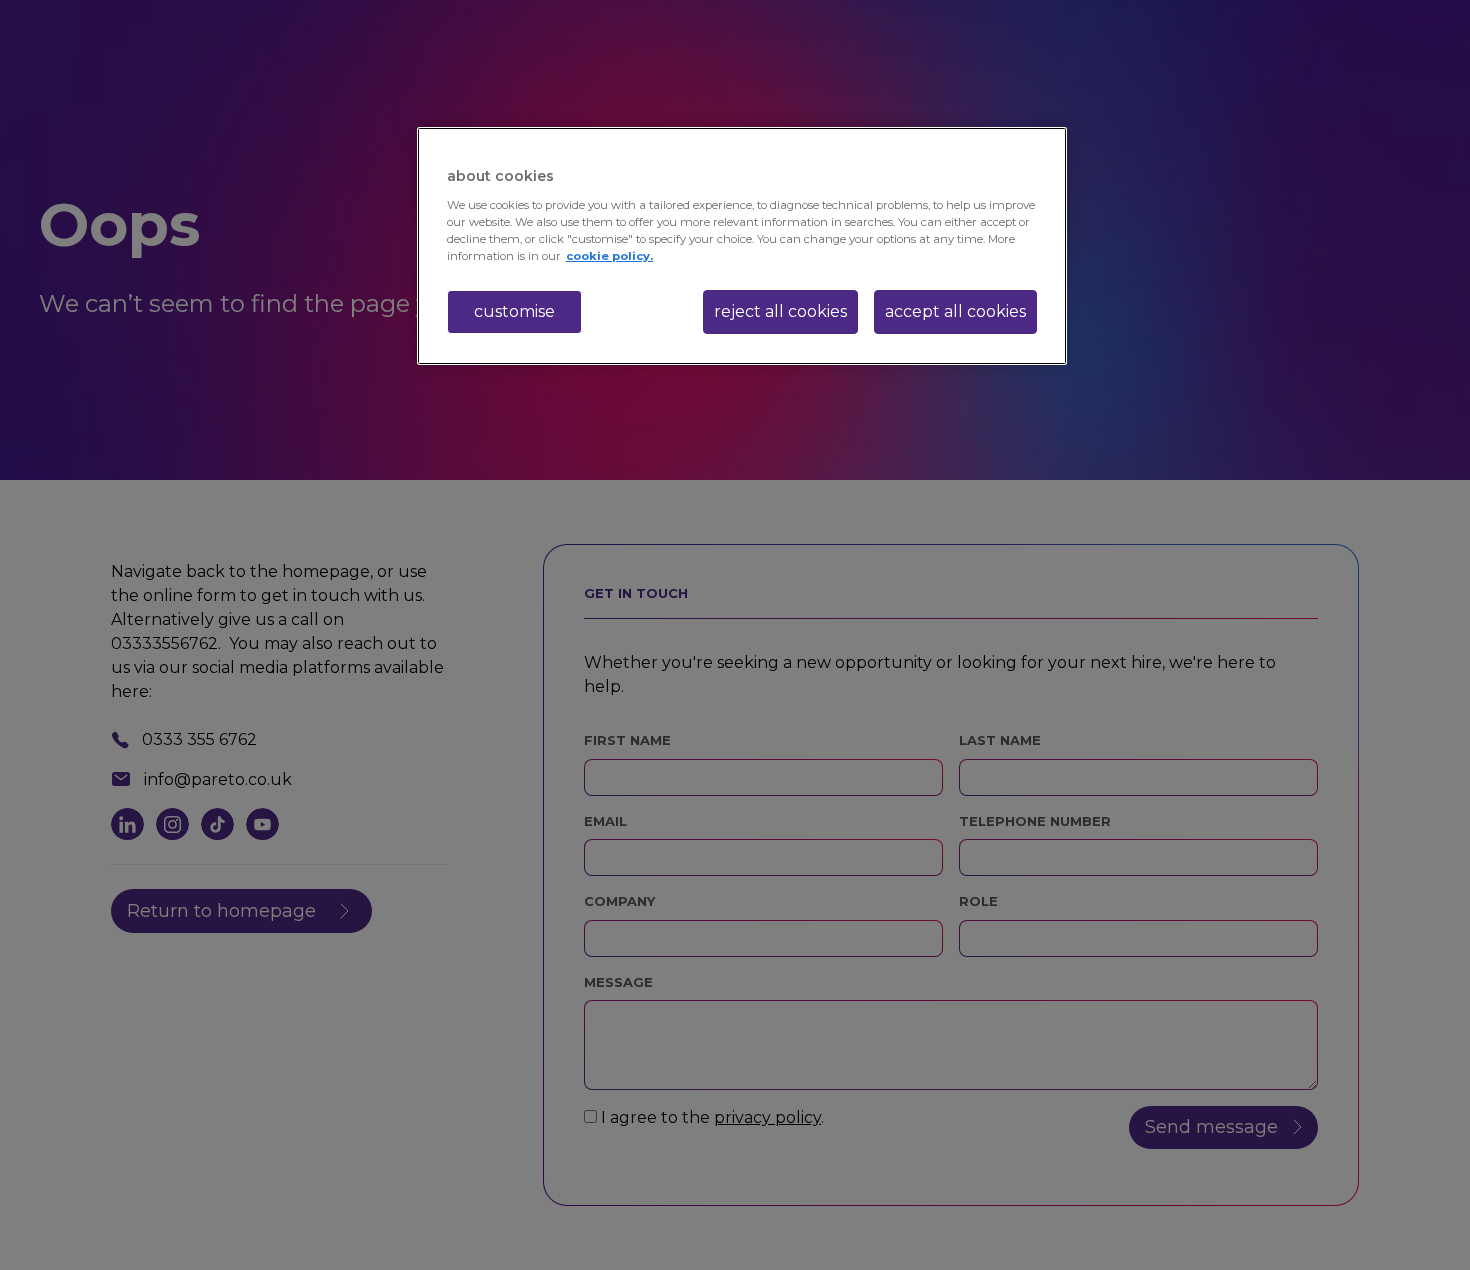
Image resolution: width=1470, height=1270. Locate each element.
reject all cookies (780, 311)
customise (514, 311)
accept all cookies (955, 311)
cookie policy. (609, 256)
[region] (742, 246)
